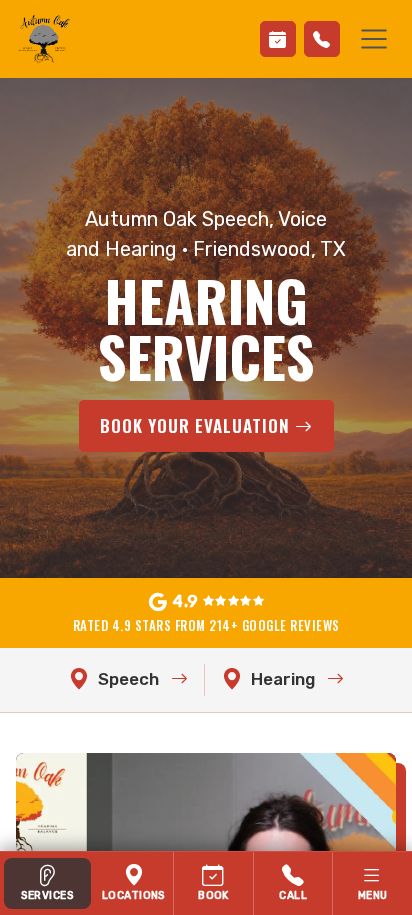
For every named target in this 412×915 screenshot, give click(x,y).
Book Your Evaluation (197, 425)
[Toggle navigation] (374, 39)
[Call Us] (322, 39)
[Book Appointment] (278, 39)
